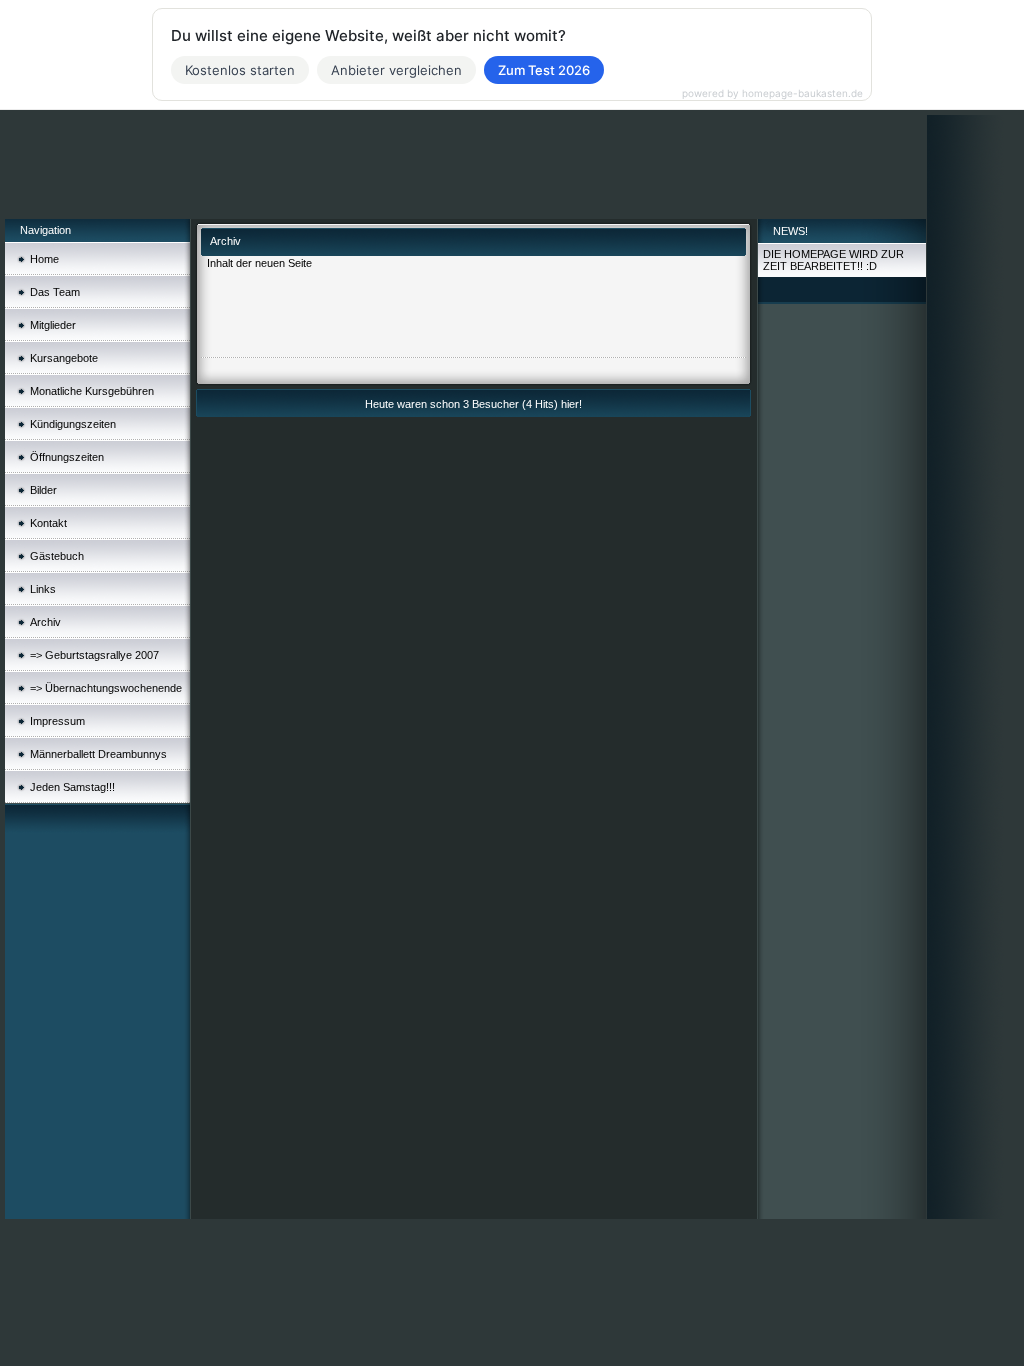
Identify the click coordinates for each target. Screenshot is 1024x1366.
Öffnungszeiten (67, 457)
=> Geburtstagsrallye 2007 (94, 655)
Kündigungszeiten (73, 424)
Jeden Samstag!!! (72, 787)
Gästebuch (57, 556)
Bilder (43, 490)
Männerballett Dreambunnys (98, 754)
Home (44, 259)
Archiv (45, 622)
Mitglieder (53, 325)
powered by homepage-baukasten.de (772, 93)
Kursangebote (64, 358)
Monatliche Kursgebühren (92, 391)
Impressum (57, 721)
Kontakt (48, 523)
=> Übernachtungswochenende (106, 688)
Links (43, 589)
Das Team (55, 292)
